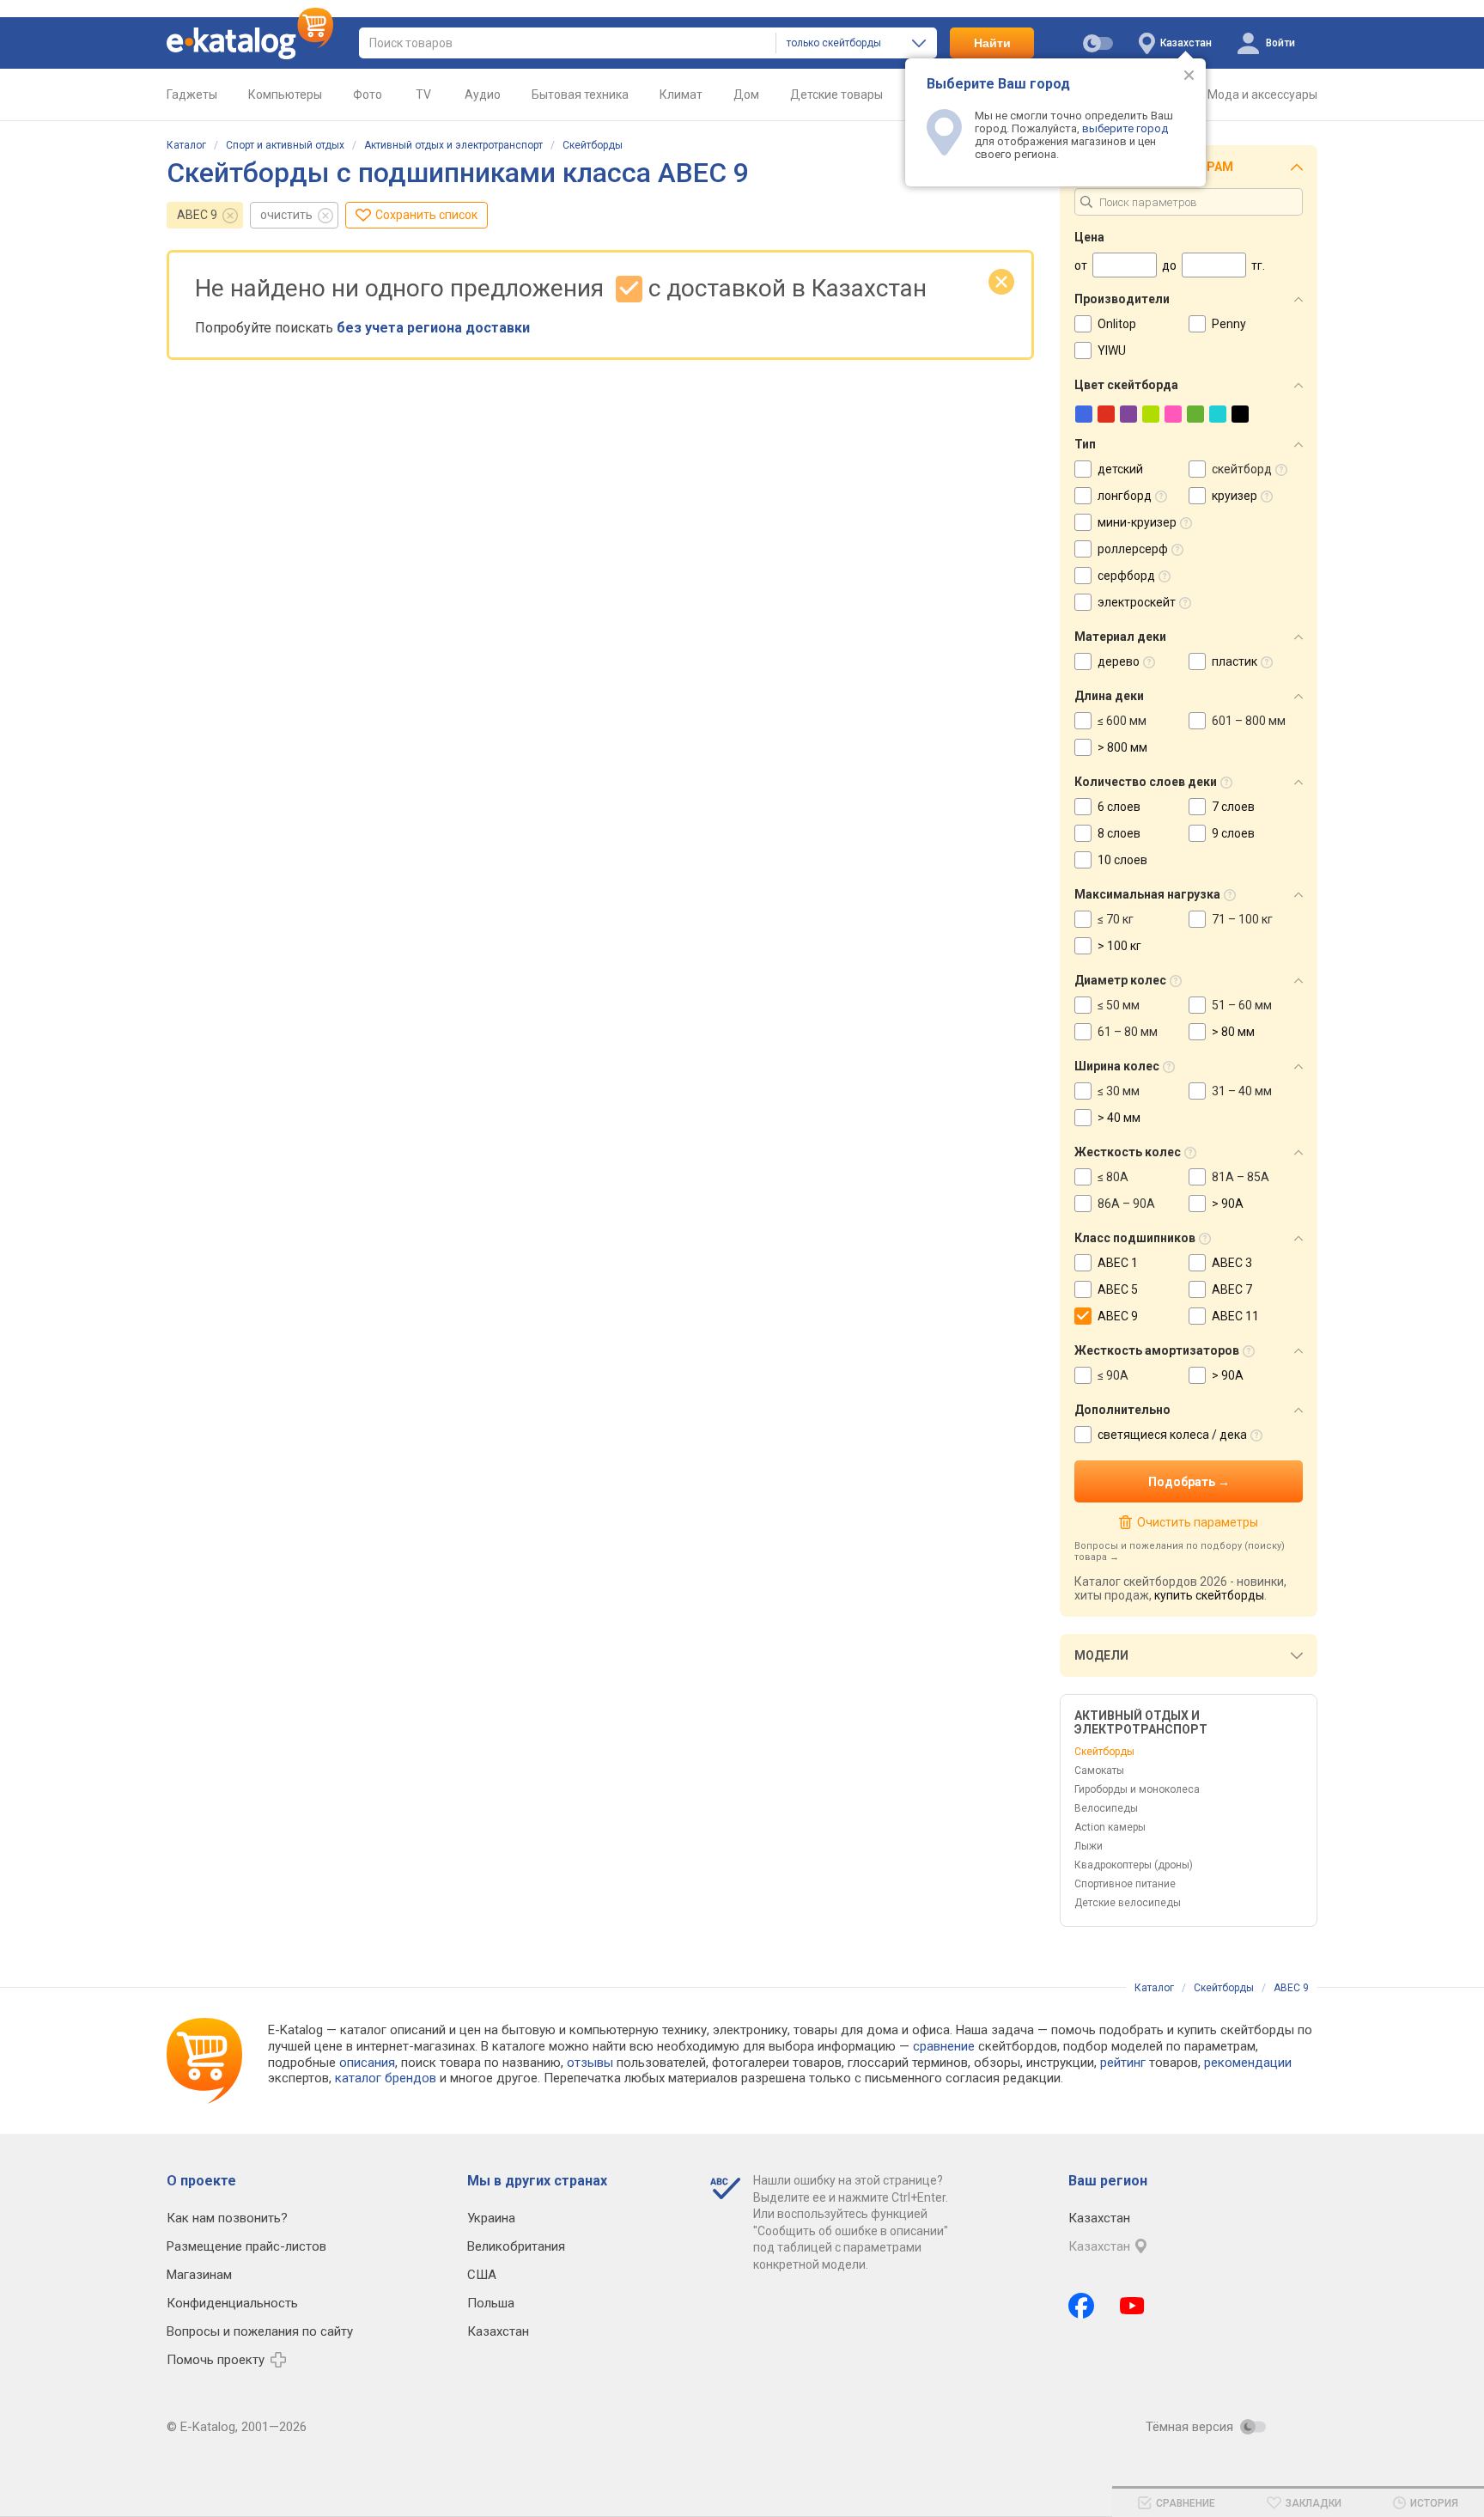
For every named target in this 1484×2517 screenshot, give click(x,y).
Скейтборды (593, 145)
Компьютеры (285, 94)
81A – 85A (1241, 1177)
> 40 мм (1119, 1118)
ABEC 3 (1232, 1263)
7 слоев (1233, 807)
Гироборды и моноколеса (1137, 1789)
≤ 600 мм (1122, 721)
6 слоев (1119, 807)
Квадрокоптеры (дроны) (1134, 1865)
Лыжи (1089, 1846)
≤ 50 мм (1119, 1005)
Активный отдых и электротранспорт (453, 145)
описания (367, 2063)
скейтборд (1242, 469)
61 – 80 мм (1128, 1032)
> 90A (1228, 1204)
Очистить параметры (1197, 1522)
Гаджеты (192, 94)
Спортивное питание (1125, 1884)
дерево (1119, 661)
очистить (286, 215)
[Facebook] (1081, 2306)
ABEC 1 (1118, 1263)
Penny (1229, 324)
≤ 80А (1113, 1177)
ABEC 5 (1118, 1289)
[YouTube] (1132, 2306)
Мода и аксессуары (1262, 94)
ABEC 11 (1235, 1316)
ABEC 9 (197, 215)
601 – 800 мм (1249, 721)
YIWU (1112, 350)
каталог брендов (386, 2078)
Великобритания (516, 2246)
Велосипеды (1106, 1808)
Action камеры (1110, 1827)
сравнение (944, 2046)
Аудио (483, 94)
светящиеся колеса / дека (1172, 1435)
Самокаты (1099, 1770)
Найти (992, 43)
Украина (491, 2218)
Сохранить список (426, 215)
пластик (1235, 661)
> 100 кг (1119, 946)
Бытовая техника (580, 94)
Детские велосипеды (1128, 1903)
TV (423, 94)
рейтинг (1123, 2063)
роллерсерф (1133, 549)
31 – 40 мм (1242, 1091)
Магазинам (199, 2275)
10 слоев (1122, 860)
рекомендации (1248, 2063)
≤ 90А (1113, 1375)
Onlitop (1117, 324)
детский (1120, 469)
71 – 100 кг (1242, 919)
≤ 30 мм (1119, 1091)
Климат (681, 94)
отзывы (590, 2063)
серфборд (1126, 576)
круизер (1235, 496)
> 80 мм (1233, 1032)
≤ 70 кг (1116, 919)
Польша (491, 2303)
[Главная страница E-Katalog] (250, 43)
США (482, 2275)
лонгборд (1125, 496)
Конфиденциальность (232, 2303)
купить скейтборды (1209, 1595)
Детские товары (836, 94)
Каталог (186, 145)
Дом (746, 94)
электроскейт (1137, 602)
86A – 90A (1126, 1204)
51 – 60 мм (1242, 1005)
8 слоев (1119, 833)
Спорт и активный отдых (285, 145)
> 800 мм (1122, 747)
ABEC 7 (1232, 1289)
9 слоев (1233, 833)
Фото (368, 94)
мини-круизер (1137, 522)
